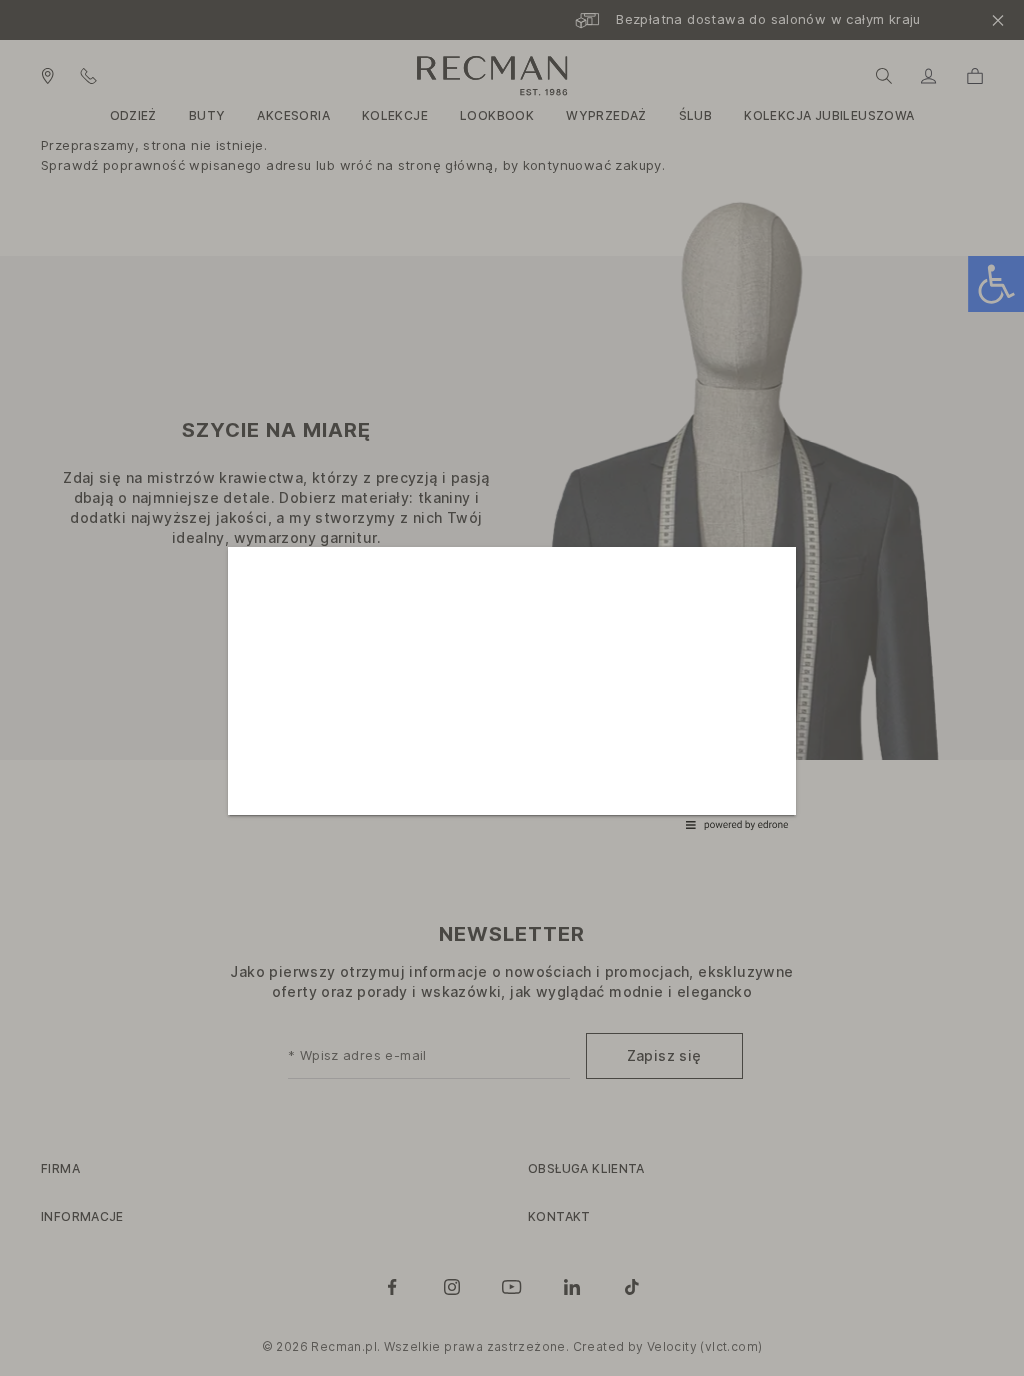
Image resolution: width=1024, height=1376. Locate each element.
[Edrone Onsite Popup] (512, 688)
